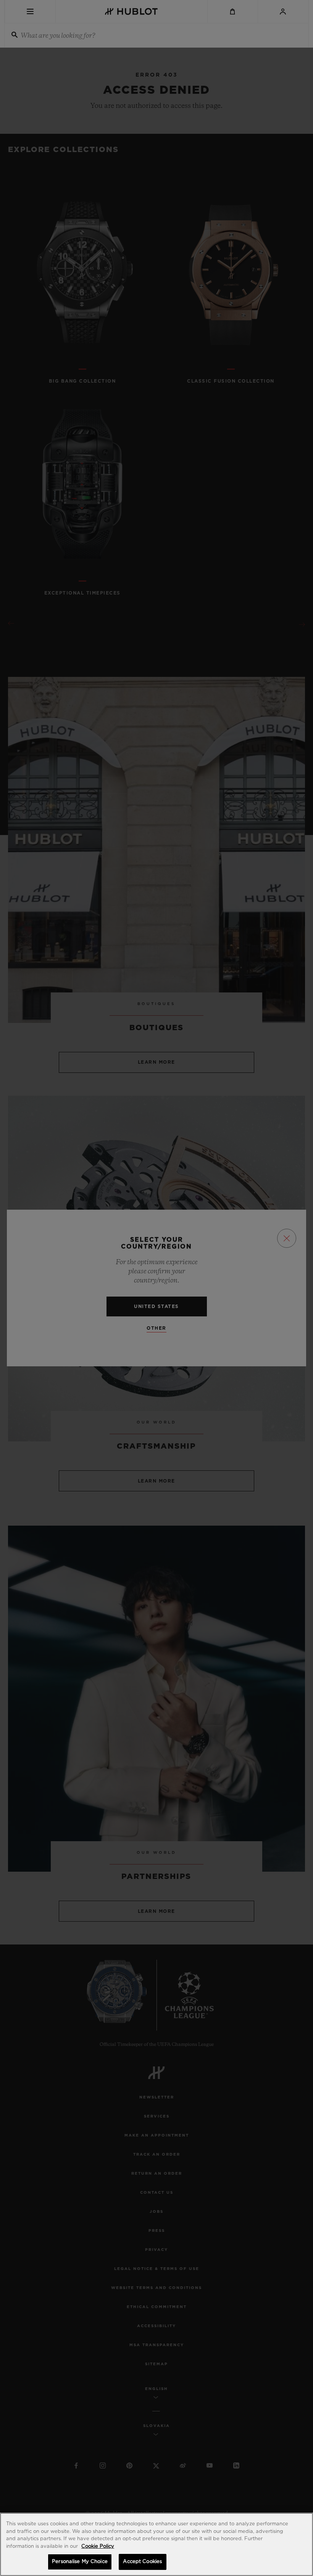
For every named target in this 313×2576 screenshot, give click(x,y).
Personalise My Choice (80, 2562)
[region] (156, 2544)
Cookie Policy (98, 2546)
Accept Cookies (142, 2562)
